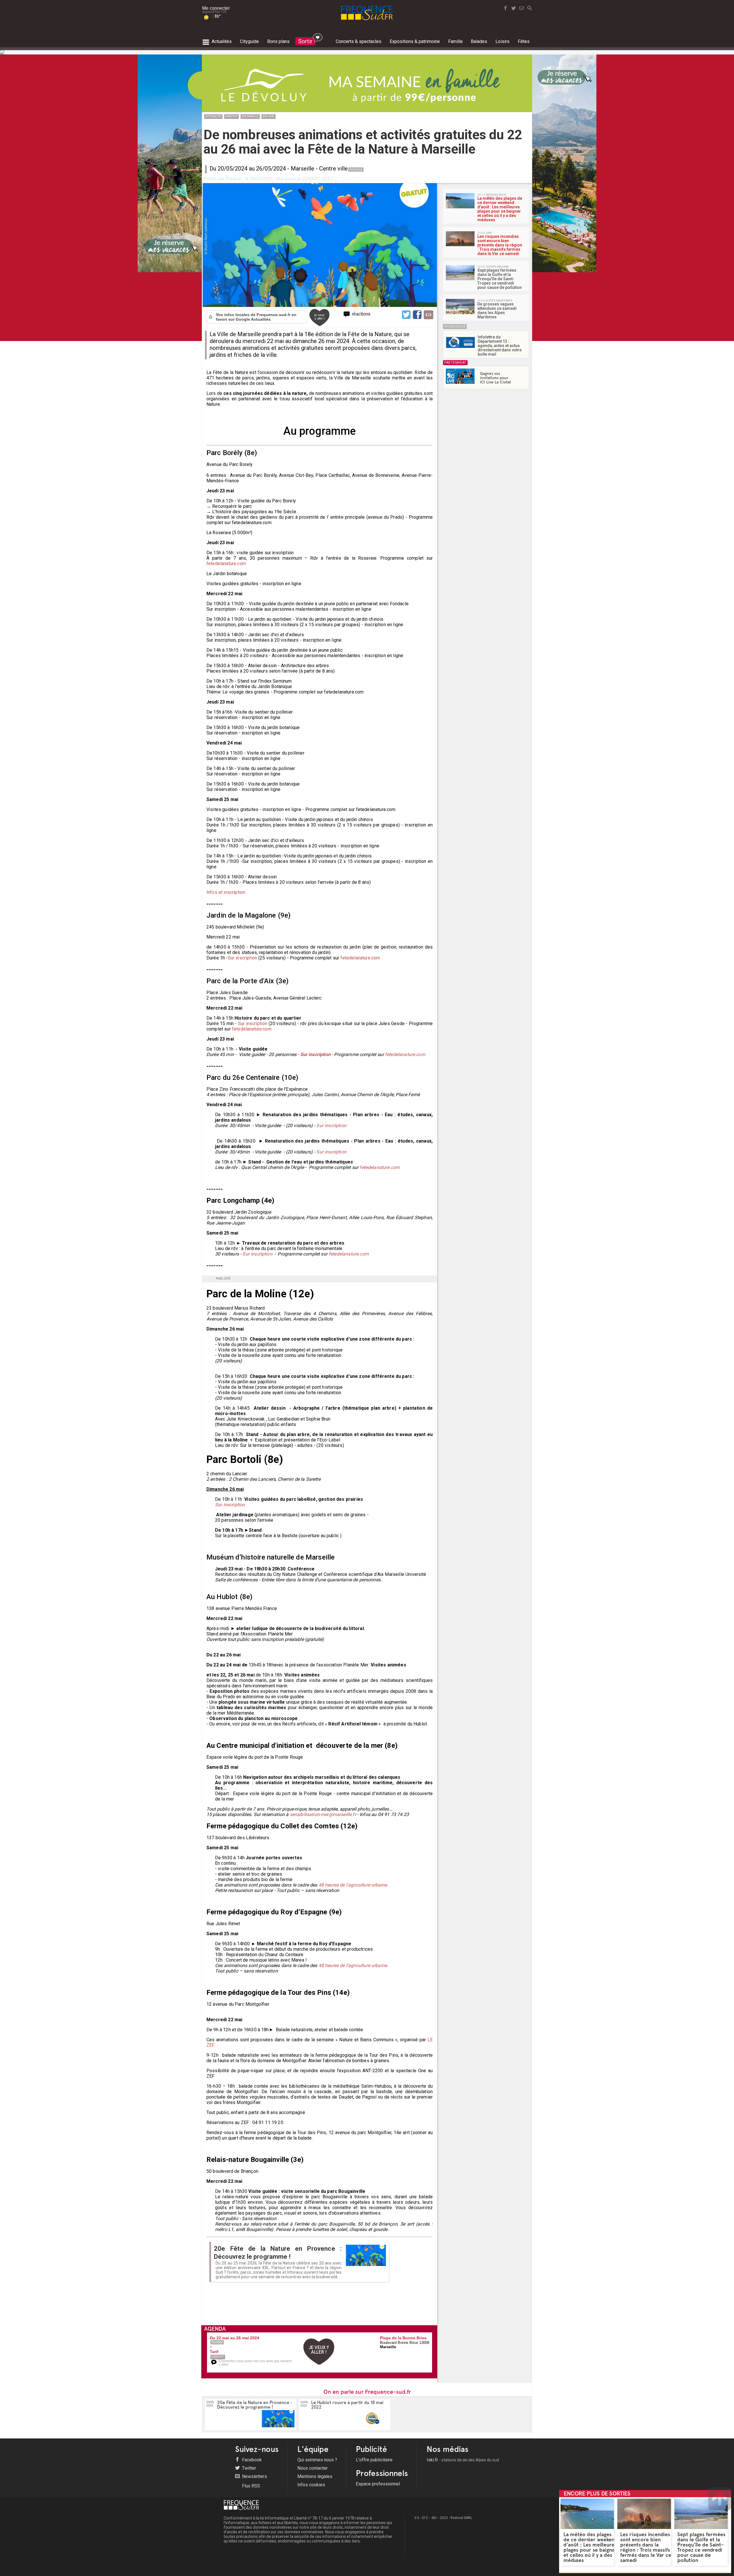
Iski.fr (463, 2460)
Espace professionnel (378, 2484)
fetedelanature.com (226, 564)
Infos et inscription (226, 892)
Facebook (251, 2460)
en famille (250, 116)
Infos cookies (311, 2485)
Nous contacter (313, 2468)
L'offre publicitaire (374, 2460)
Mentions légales (315, 2476)
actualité (213, 116)
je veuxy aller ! (320, 317)
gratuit (232, 116)
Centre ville (333, 169)
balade (269, 116)
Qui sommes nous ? (317, 2460)
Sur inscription (243, 958)
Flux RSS (250, 2486)
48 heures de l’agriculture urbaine (353, 1885)
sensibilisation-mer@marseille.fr (323, 1814)
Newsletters (254, 2476)
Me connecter (216, 8)
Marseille (302, 169)
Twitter (248, 2468)
